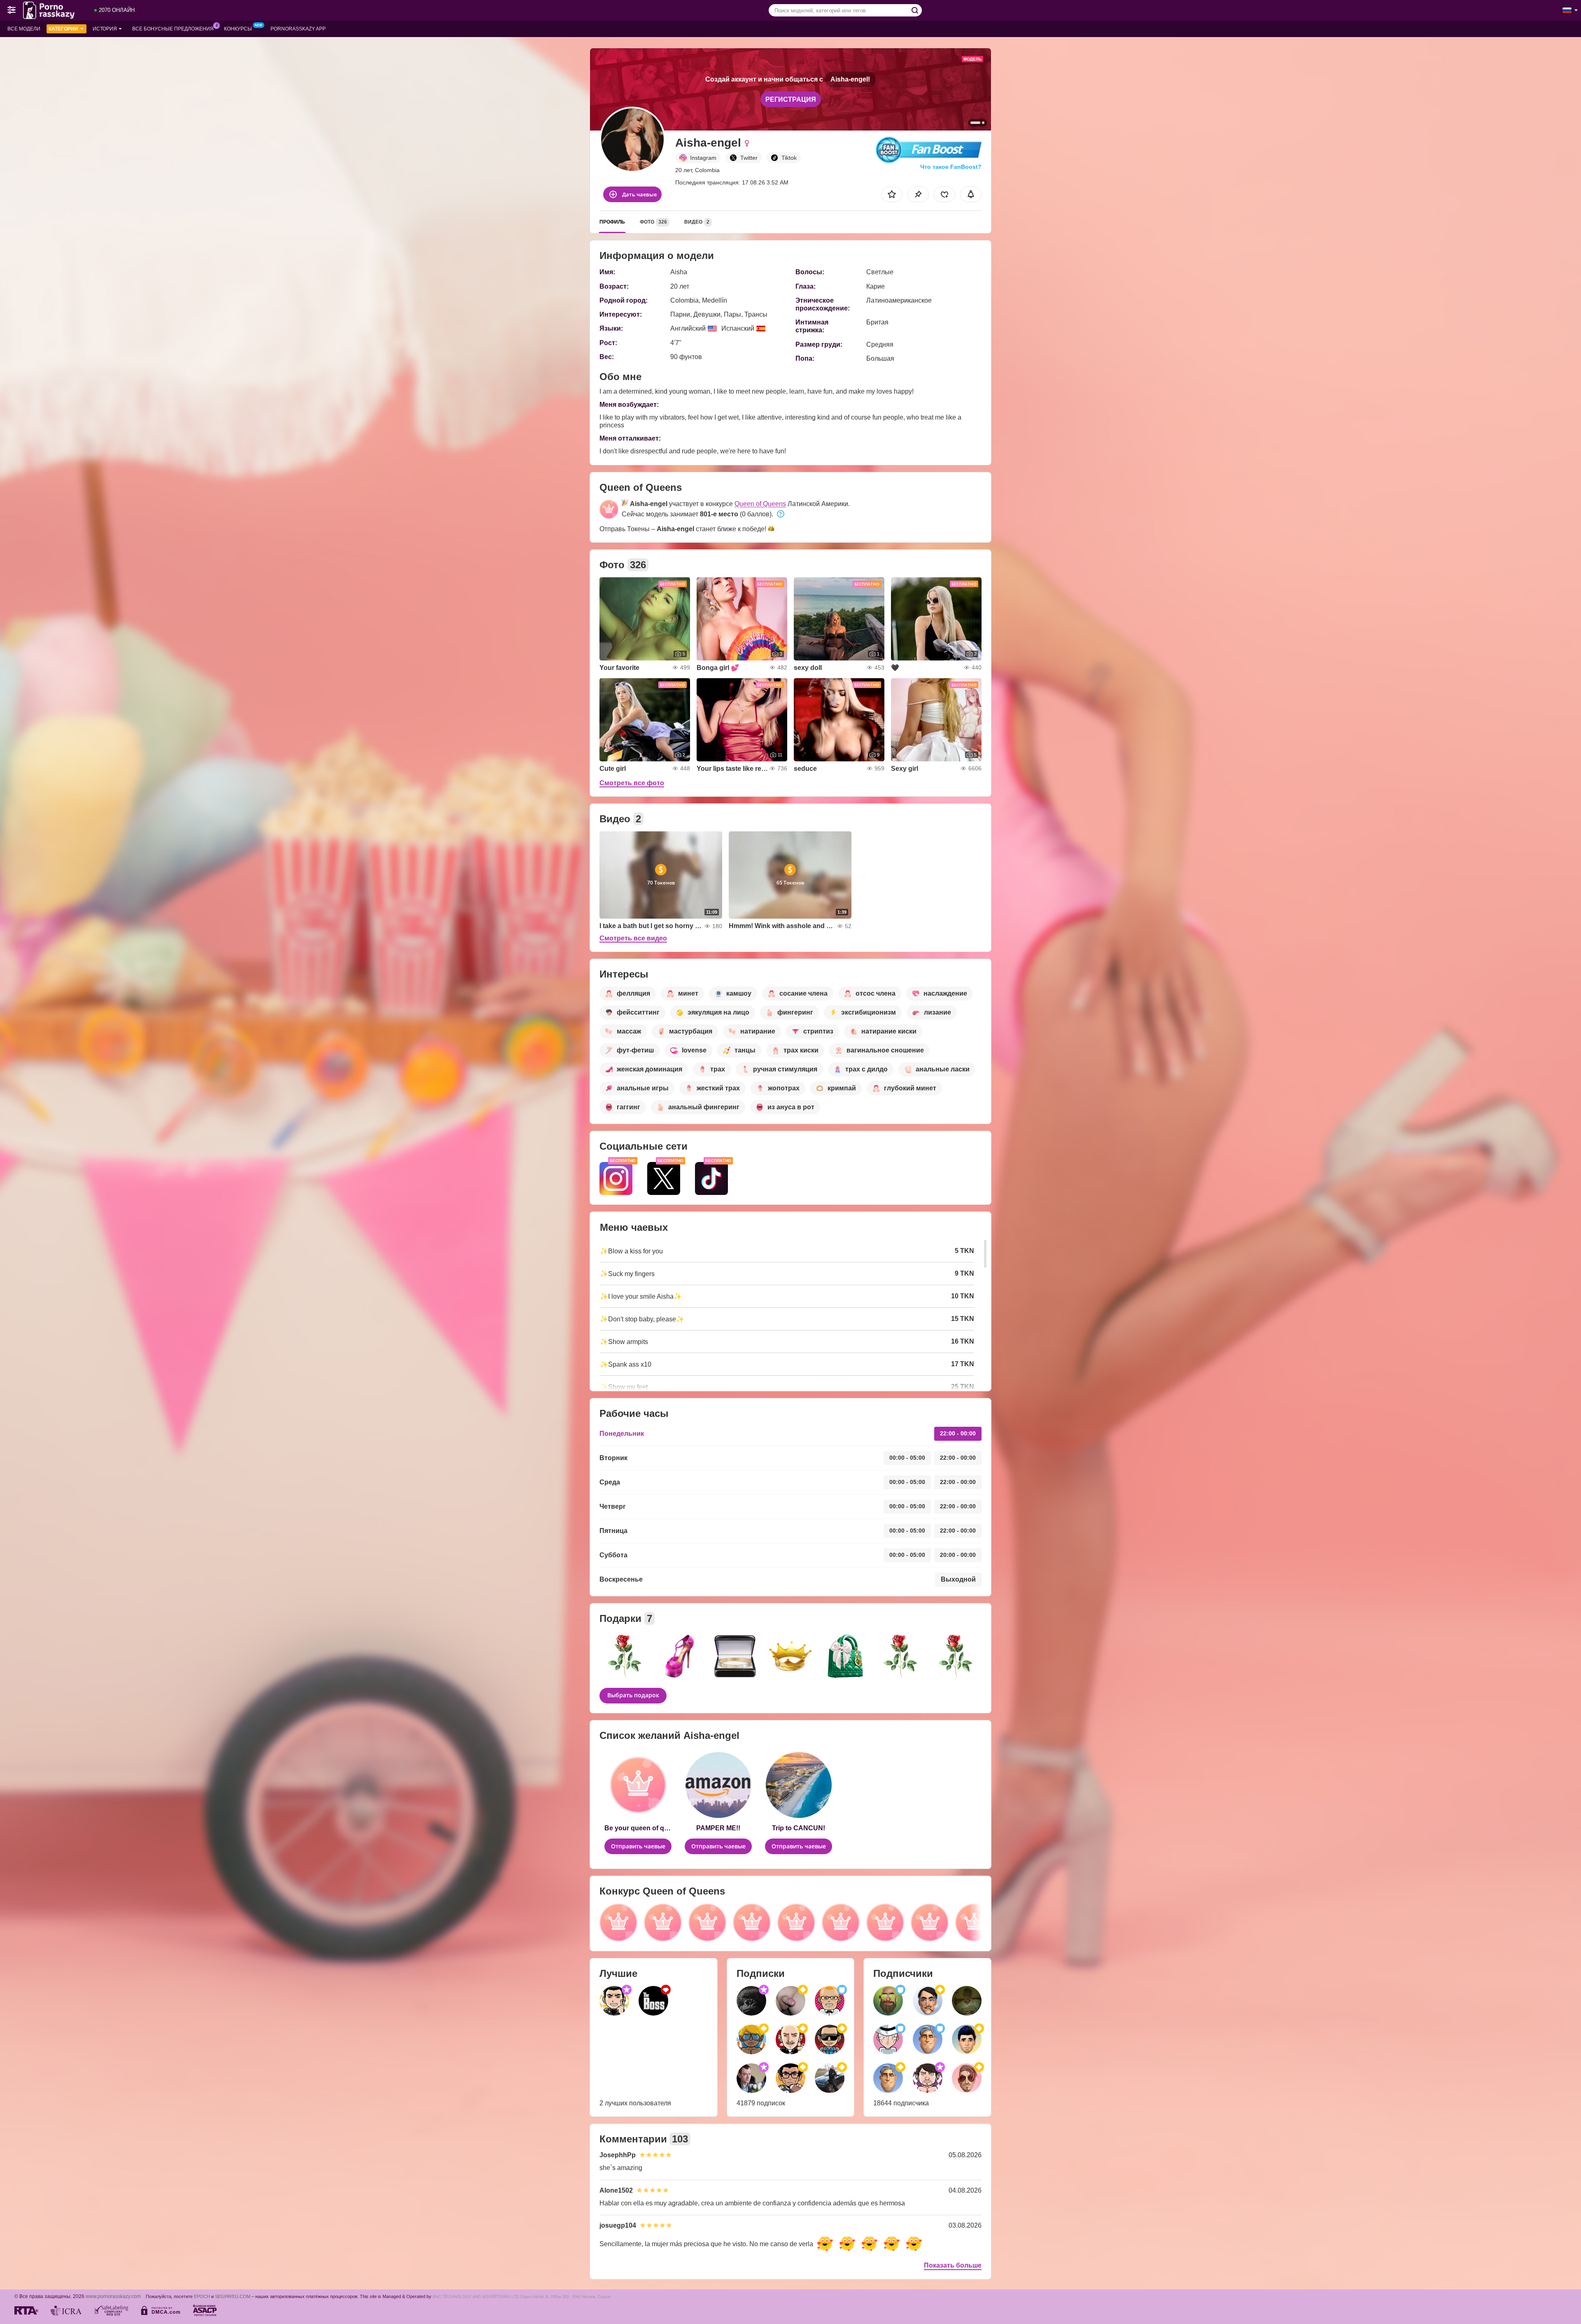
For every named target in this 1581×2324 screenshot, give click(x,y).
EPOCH (202, 2296)
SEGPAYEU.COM (233, 2296)
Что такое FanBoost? (951, 167)
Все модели (24, 29)
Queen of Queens (760, 504)
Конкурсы (238, 29)
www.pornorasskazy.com (113, 2296)
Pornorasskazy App (298, 29)
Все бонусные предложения (173, 29)
